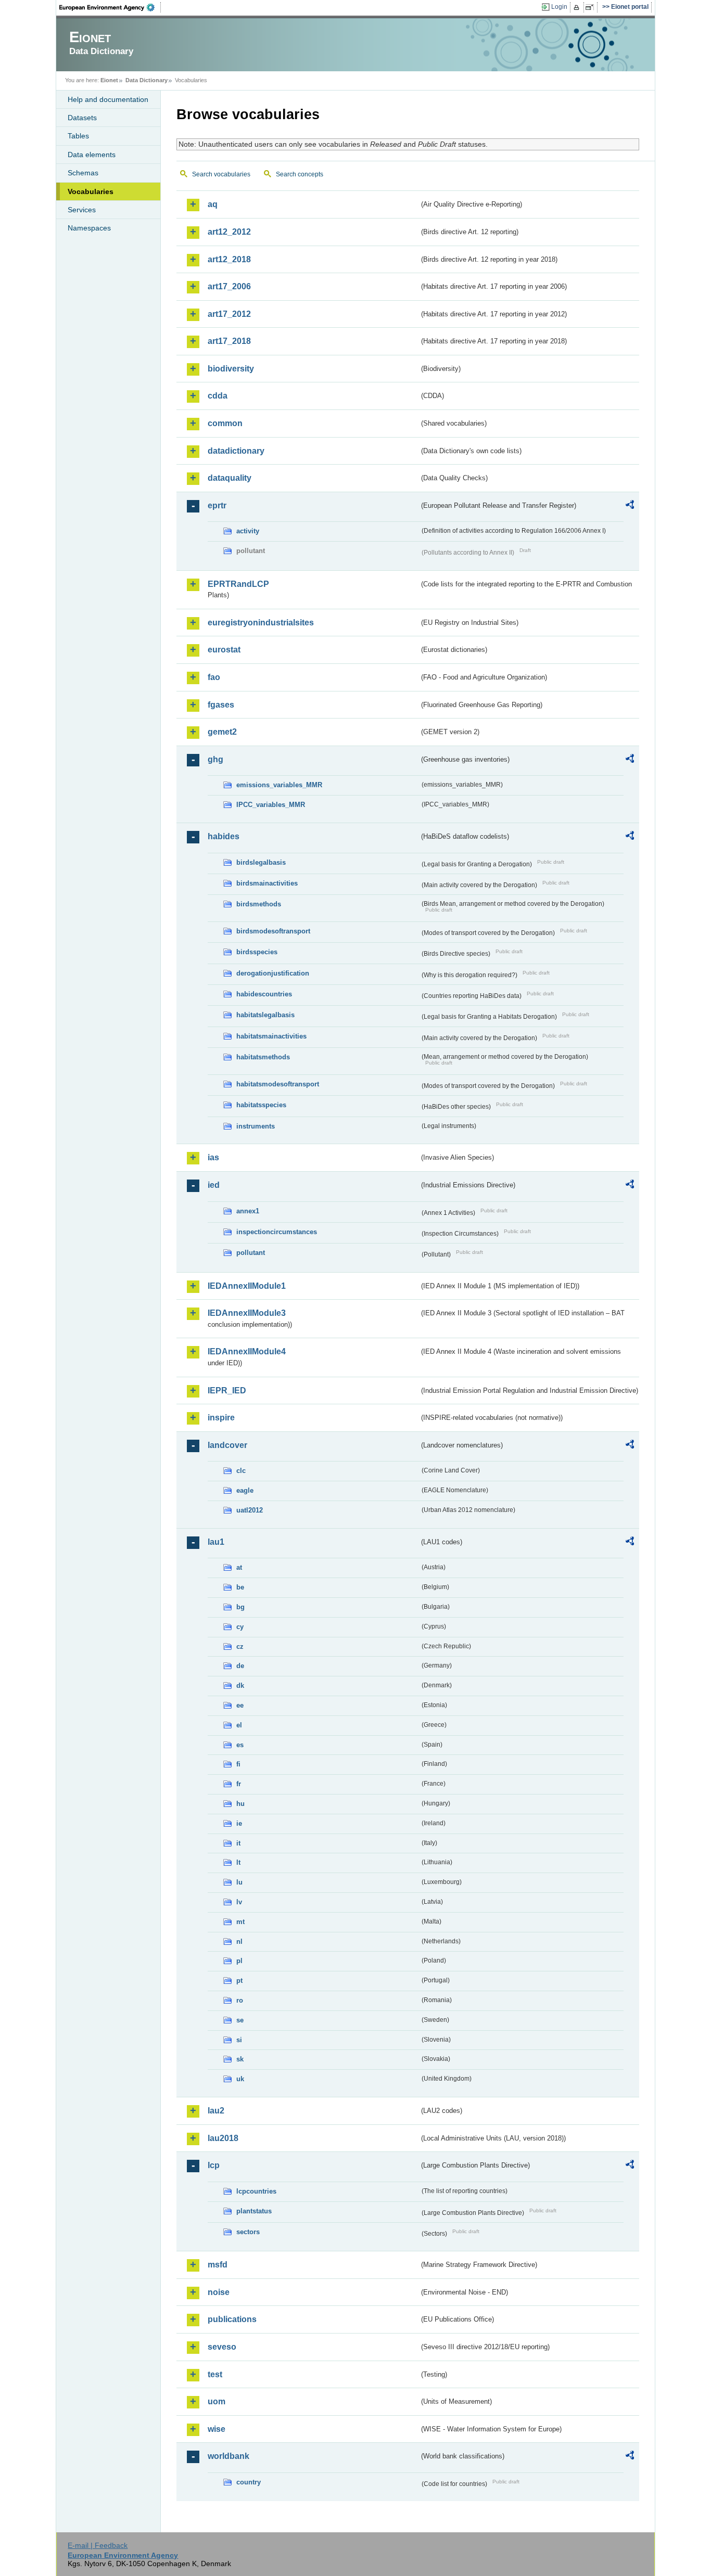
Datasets (82, 118)
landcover (227, 1445)
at (239, 1567)
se (240, 2020)
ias (213, 1157)
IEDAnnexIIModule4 (247, 1351)
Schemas (83, 173)
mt (240, 1922)
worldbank (228, 2456)
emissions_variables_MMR (279, 785)
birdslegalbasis (261, 862)
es (240, 1745)
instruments (256, 1126)
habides (224, 836)
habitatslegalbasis (265, 1015)
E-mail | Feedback (98, 2545)
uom (217, 2401)
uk (240, 2079)
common (225, 423)
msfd (218, 2265)
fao (214, 677)
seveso (222, 2347)
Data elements (92, 155)
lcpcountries (256, 2191)
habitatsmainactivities (271, 1036)
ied (214, 1185)
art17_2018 (229, 341)
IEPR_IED (227, 1390)
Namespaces (89, 228)
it (238, 1843)
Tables (78, 136)
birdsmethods (259, 904)
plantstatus (254, 2211)
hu (240, 1804)
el (239, 1725)
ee (240, 1705)
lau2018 (223, 2138)
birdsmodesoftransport (273, 931)
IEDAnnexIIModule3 (247, 1313)
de (240, 1666)
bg (240, 1607)
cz (240, 1646)
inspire (221, 1418)
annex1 (248, 1211)
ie (239, 1823)
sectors (248, 2232)
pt (239, 1981)
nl (239, 1941)
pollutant (251, 1253)
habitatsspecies (261, 1105)
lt (238, 1862)
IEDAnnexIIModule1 (247, 1286)
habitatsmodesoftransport (278, 1084)
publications (232, 2319)
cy (240, 1627)
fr (239, 1784)
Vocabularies (91, 191)
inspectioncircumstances (277, 1232)
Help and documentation (108, 99)
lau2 (216, 2111)
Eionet (109, 80)
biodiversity (231, 369)
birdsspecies (257, 952)
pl (239, 1961)
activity (248, 531)
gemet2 (222, 732)
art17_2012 (229, 314)
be (240, 1587)
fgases (221, 705)
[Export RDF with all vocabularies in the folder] (630, 506)
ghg (215, 759)
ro (240, 2000)
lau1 (216, 1542)
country (249, 2482)
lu (239, 1882)
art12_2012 (229, 232)
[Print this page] (578, 7)
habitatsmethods (263, 1057)
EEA (110, 7)
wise (217, 2429)
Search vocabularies (221, 174)
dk (240, 1686)
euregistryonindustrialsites (261, 623)
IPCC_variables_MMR (271, 805)
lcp (214, 2165)
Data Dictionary (147, 80)
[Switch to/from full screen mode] (592, 7)
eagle (245, 1490)
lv (239, 1902)
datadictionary (236, 451)
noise (219, 2292)
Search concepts (300, 174)
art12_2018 (229, 259)
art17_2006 (229, 286)
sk (240, 2059)
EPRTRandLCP (238, 584)
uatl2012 (250, 1510)
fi (238, 1764)
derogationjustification (273, 973)
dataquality (230, 478)
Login (559, 7)
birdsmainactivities (267, 883)
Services (82, 210)
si (239, 2040)
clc (241, 1471)
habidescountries (264, 994)
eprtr (217, 505)
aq (213, 204)
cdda (218, 396)
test (215, 2374)
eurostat (224, 650)
